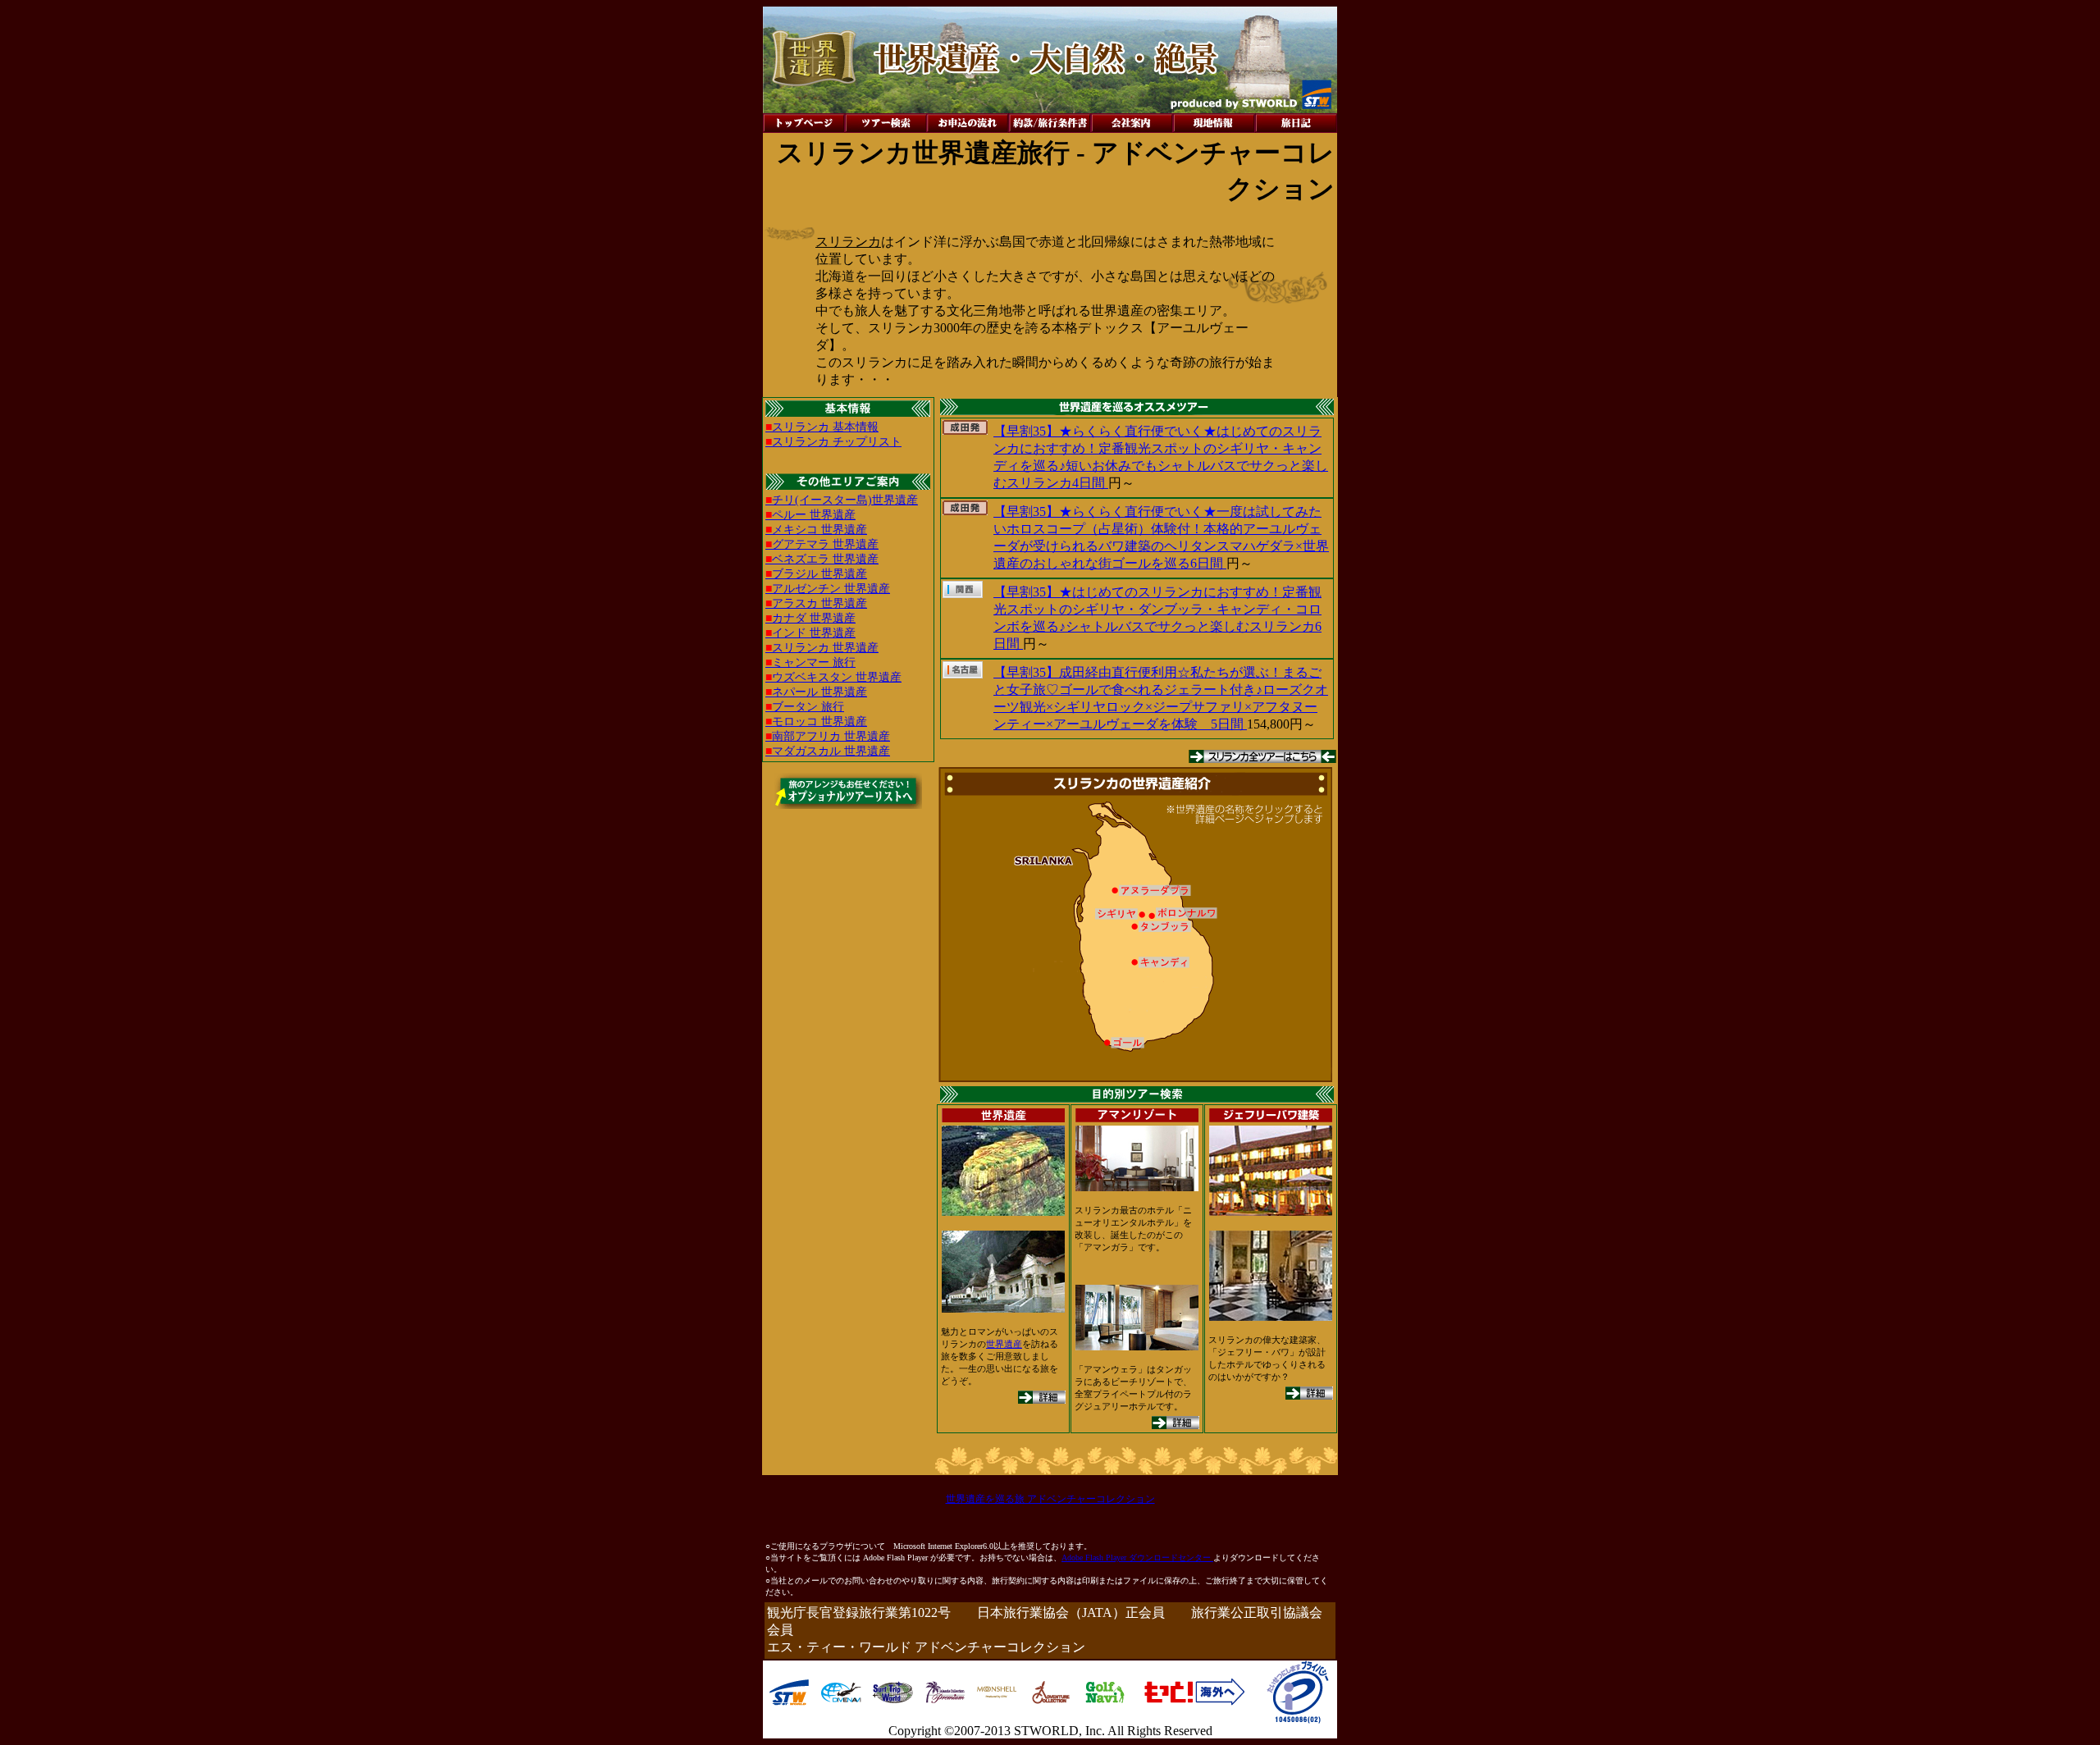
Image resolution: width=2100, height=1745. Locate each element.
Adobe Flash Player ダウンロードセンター (1137, 1558)
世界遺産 (1004, 1344)
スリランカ (848, 242)
